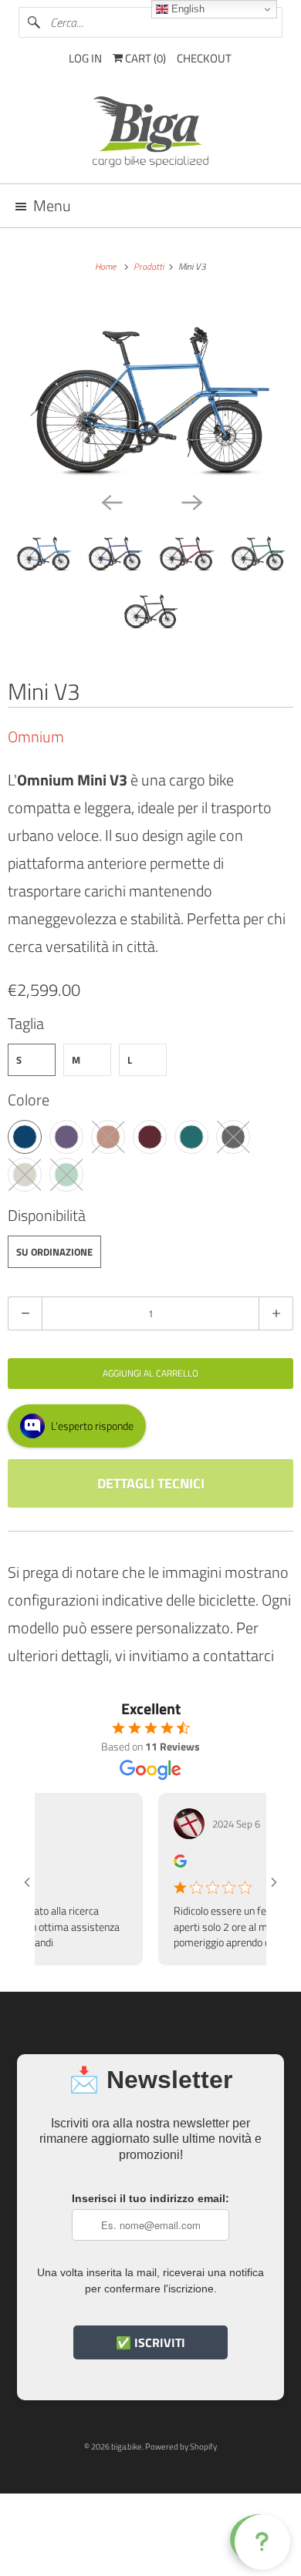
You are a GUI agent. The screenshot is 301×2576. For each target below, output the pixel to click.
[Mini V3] (150, 392)
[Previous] (110, 501)
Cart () (144, 58)
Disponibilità (47, 1215)
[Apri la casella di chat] (259, 2539)
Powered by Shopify (181, 2447)
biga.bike (127, 2447)
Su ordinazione (54, 1252)
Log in (85, 58)
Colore (29, 1100)
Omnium (36, 736)
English (186, 9)
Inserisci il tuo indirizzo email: (150, 2198)
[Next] (191, 501)
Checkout (204, 58)
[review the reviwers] (165, 1863)
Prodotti (150, 266)
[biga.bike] (151, 134)
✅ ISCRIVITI (150, 2342)
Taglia (26, 1023)
